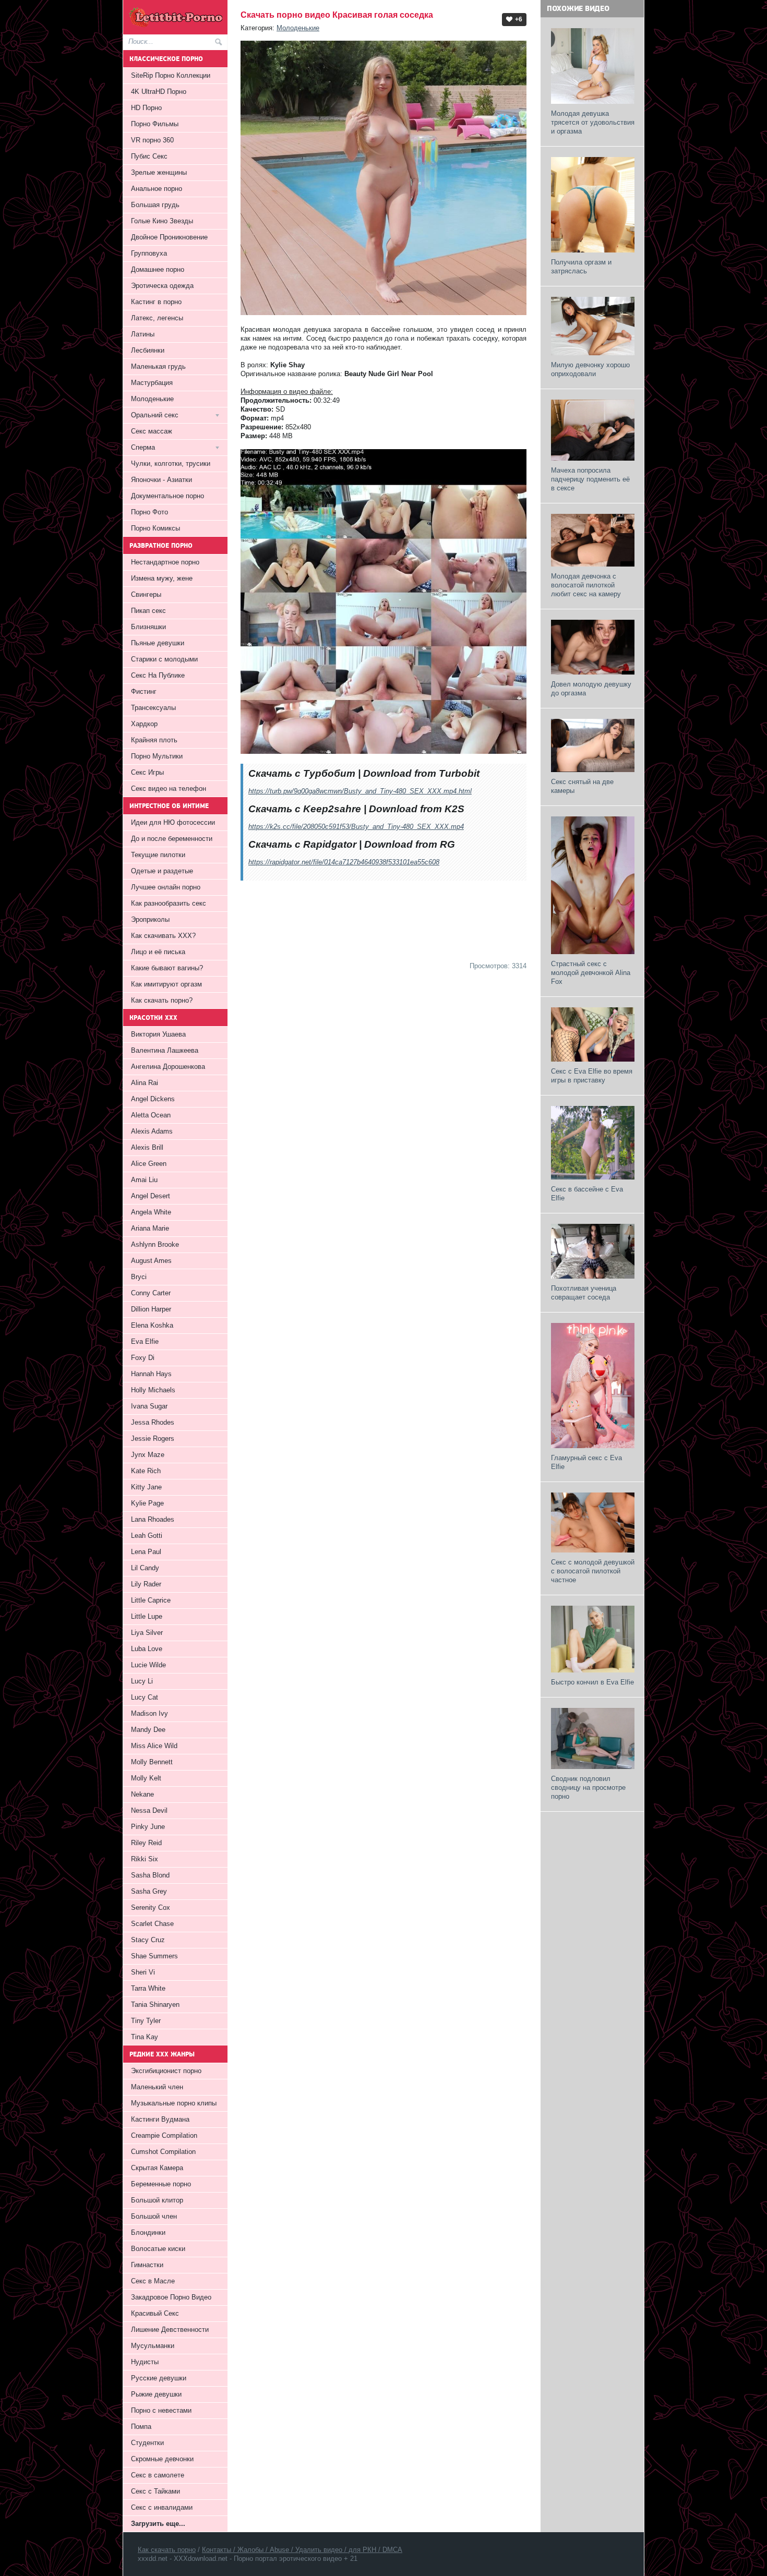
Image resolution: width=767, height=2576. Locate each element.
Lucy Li (142, 1681)
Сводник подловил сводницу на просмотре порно (588, 1787)
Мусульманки (153, 2346)
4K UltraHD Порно (159, 92)
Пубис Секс (149, 156)
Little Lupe (147, 1616)
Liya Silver (147, 1633)
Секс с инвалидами (162, 2507)
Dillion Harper (151, 1309)
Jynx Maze (148, 1455)
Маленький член (157, 2087)
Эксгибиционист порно (166, 2071)
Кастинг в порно (156, 302)
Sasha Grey (149, 1891)
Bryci (139, 1277)
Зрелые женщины (159, 172)
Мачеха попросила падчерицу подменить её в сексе (590, 479)
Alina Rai (145, 1083)
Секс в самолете (158, 2475)
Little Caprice (151, 1600)
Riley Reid (146, 1843)
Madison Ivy (149, 1713)
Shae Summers (154, 1956)
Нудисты (145, 2362)
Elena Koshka (152, 1325)
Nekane (142, 1794)
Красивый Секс (155, 2313)
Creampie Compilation (164, 2135)
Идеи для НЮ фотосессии (173, 822)
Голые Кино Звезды (162, 221)
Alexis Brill (147, 1147)
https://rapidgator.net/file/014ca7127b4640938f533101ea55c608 (344, 862)
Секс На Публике (158, 675)
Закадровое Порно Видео (171, 2297)
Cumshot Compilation (163, 2152)
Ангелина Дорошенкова (168, 1067)
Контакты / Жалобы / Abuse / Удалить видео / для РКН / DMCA (302, 2550)
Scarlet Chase (152, 1924)
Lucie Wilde (148, 1665)
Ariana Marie (150, 1228)
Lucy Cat (145, 1697)
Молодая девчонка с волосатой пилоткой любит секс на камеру (586, 585)
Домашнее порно (158, 269)
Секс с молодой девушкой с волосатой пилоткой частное (593, 1571)
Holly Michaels (153, 1390)
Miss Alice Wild (154, 1746)
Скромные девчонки (162, 2459)
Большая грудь (155, 205)
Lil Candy (145, 1568)
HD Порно (146, 108)
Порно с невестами (161, 2410)
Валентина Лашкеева (165, 1050)
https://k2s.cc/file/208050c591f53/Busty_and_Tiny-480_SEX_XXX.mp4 (356, 827)
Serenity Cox (151, 1907)
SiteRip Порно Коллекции (171, 75)
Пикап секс (148, 611)
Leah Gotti (147, 1536)
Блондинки (148, 2232)
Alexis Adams (152, 1131)
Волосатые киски (158, 2249)
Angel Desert (151, 1196)
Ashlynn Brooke (155, 1244)
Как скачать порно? (162, 1000)
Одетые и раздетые (162, 871)
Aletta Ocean (151, 1115)
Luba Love (147, 1649)
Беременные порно (161, 2184)
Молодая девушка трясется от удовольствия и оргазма (593, 122)
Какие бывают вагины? (167, 968)
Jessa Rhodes (153, 1422)
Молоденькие (298, 28)
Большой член (154, 2216)
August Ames (151, 1261)
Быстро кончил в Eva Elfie (592, 1682)
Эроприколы (150, 919)
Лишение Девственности (170, 2330)
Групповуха (149, 253)
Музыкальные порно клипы (174, 2103)
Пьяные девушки (158, 643)
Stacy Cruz (148, 1940)
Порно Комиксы (155, 528)
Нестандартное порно (165, 562)
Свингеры (146, 594)
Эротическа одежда (162, 286)
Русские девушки (159, 2378)
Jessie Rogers (153, 1439)
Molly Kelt (146, 1778)
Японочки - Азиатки (161, 480)
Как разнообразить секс (169, 903)
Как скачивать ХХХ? (163, 936)
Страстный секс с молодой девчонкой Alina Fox (591, 973)
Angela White (151, 1212)
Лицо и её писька (158, 952)
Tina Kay (145, 2037)
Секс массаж (152, 431)
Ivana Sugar (149, 1406)
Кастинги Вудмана (160, 2119)
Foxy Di (143, 1358)
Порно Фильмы (155, 124)
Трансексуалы (153, 708)
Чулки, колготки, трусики (171, 464)
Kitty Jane (146, 1487)
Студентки (147, 2443)
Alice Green (149, 1164)
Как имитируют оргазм (166, 984)
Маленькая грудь (158, 366)
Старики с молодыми (164, 659)
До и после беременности (172, 839)
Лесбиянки (148, 350)
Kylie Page (147, 1503)
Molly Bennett (152, 1762)
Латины (143, 334)
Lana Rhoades (153, 1519)
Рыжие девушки (156, 2394)
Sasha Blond (150, 1875)
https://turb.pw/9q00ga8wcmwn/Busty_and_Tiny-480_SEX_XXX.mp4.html (360, 791)
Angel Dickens (153, 1099)
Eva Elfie (145, 1341)
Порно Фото (149, 512)
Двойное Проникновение (169, 237)
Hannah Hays (151, 1374)
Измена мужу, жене (162, 578)
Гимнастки (147, 2265)
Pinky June (148, 1827)
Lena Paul (146, 1552)
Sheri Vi (143, 1972)
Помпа (141, 2427)
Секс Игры (147, 772)
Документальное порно (167, 496)
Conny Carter (151, 1293)
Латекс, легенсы (157, 318)
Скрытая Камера (157, 2168)
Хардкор (144, 724)
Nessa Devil (149, 1810)
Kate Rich (146, 1471)
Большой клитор (157, 2200)
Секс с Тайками (155, 2491)
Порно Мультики (157, 756)
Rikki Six (145, 1859)
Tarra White (148, 1988)
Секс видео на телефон (169, 789)
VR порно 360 (152, 140)
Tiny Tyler (146, 2021)
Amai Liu (144, 1180)
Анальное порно (157, 189)
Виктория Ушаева (158, 1034)
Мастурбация (152, 383)
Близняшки (148, 627)
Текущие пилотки (158, 855)
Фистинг (144, 691)
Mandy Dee (148, 1730)
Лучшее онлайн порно (166, 887)
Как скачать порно (167, 2550)
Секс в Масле (153, 2281)
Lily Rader (146, 1584)
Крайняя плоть (154, 740)
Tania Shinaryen (155, 2005)
